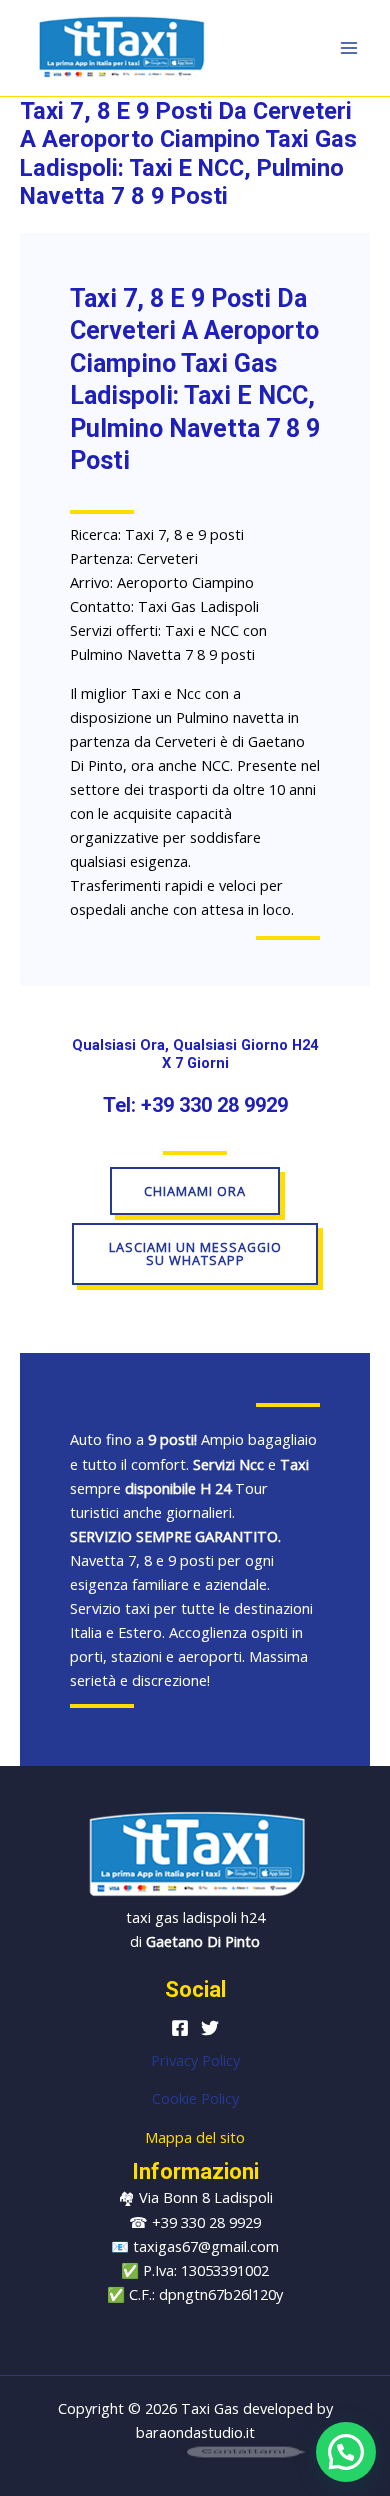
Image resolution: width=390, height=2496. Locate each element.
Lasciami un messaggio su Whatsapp (195, 1253)
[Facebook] (180, 2028)
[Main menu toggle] (349, 48)
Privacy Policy (195, 2060)
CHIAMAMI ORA (195, 1191)
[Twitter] (210, 2028)
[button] (346, 2452)
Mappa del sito (195, 2137)
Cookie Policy (195, 2098)
